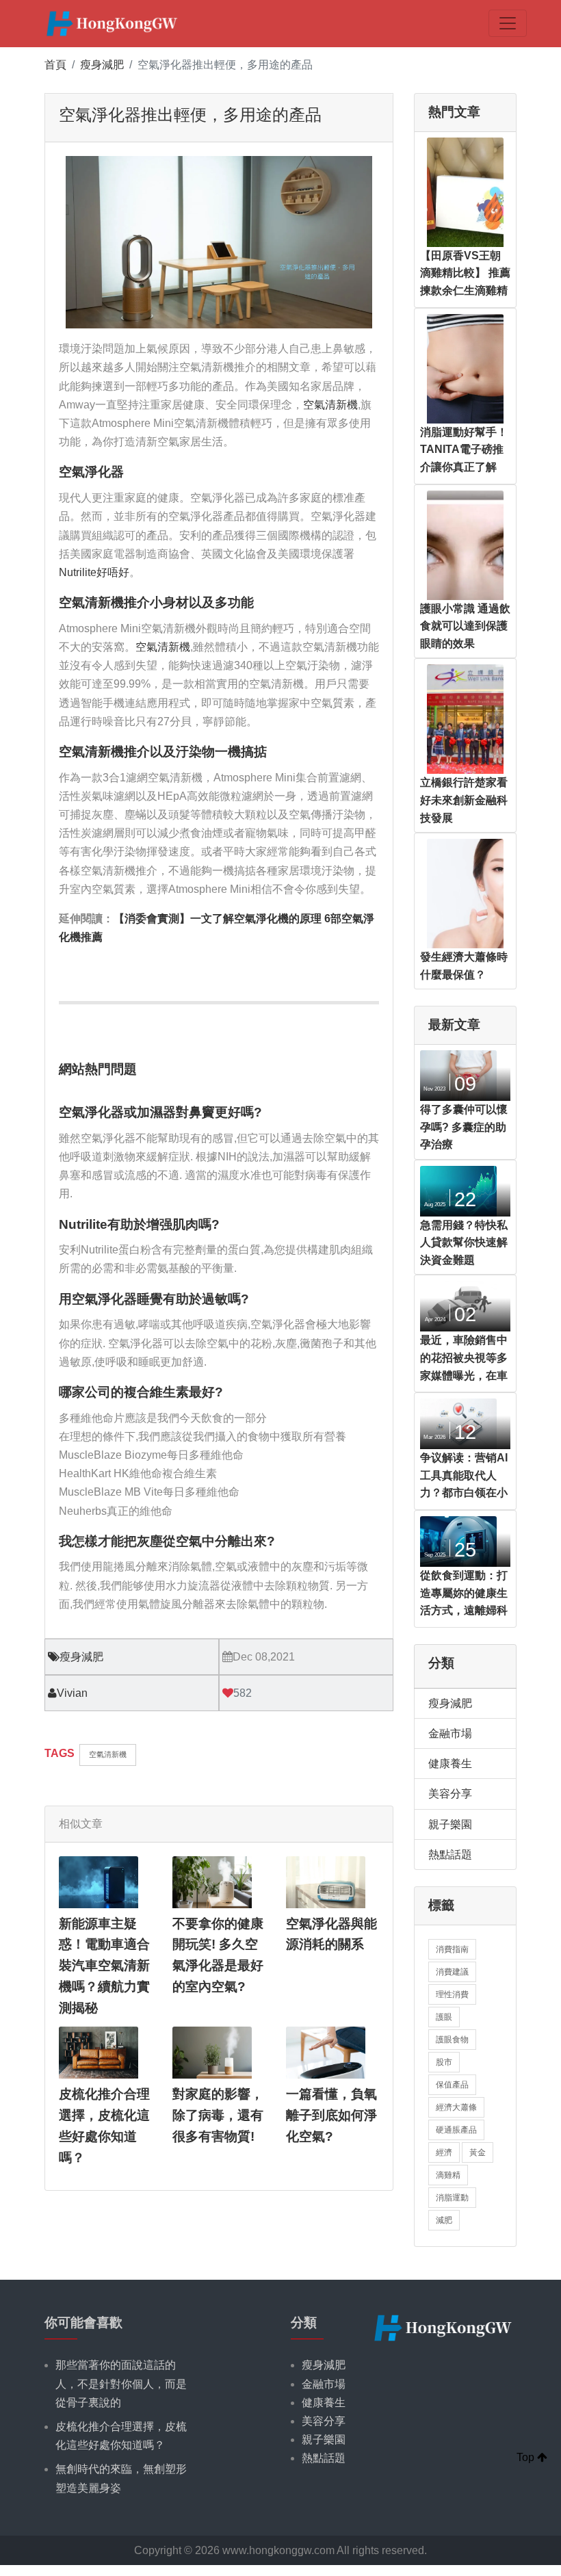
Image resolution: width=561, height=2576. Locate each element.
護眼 (444, 2017)
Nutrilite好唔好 (94, 572)
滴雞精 (448, 2175)
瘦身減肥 (102, 65)
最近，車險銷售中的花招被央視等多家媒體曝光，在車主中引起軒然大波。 (464, 1375)
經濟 (444, 2152)
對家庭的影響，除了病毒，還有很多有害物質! (218, 2115)
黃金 (478, 2152)
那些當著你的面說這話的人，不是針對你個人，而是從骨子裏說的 (121, 2383)
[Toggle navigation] (508, 23)
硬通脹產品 (456, 2130)
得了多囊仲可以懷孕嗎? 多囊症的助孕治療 (464, 1127)
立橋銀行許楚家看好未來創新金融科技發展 (464, 800)
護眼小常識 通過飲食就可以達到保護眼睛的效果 (465, 626)
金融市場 (450, 1733)
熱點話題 (450, 1855)
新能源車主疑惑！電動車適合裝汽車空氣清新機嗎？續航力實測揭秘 (104, 1966)
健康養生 (450, 1764)
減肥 (444, 2220)
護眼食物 (452, 2040)
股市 (444, 2062)
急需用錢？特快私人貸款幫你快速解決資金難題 (464, 1243)
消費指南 (452, 1949)
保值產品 (452, 2085)
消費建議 (452, 1972)
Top (527, 2457)
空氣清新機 (330, 405)
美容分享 (450, 1794)
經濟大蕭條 (456, 2107)
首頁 (55, 65)
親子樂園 (450, 1824)
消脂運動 (452, 2198)
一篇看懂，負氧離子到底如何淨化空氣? (331, 2115)
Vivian (72, 1693)
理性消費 (452, 1994)
